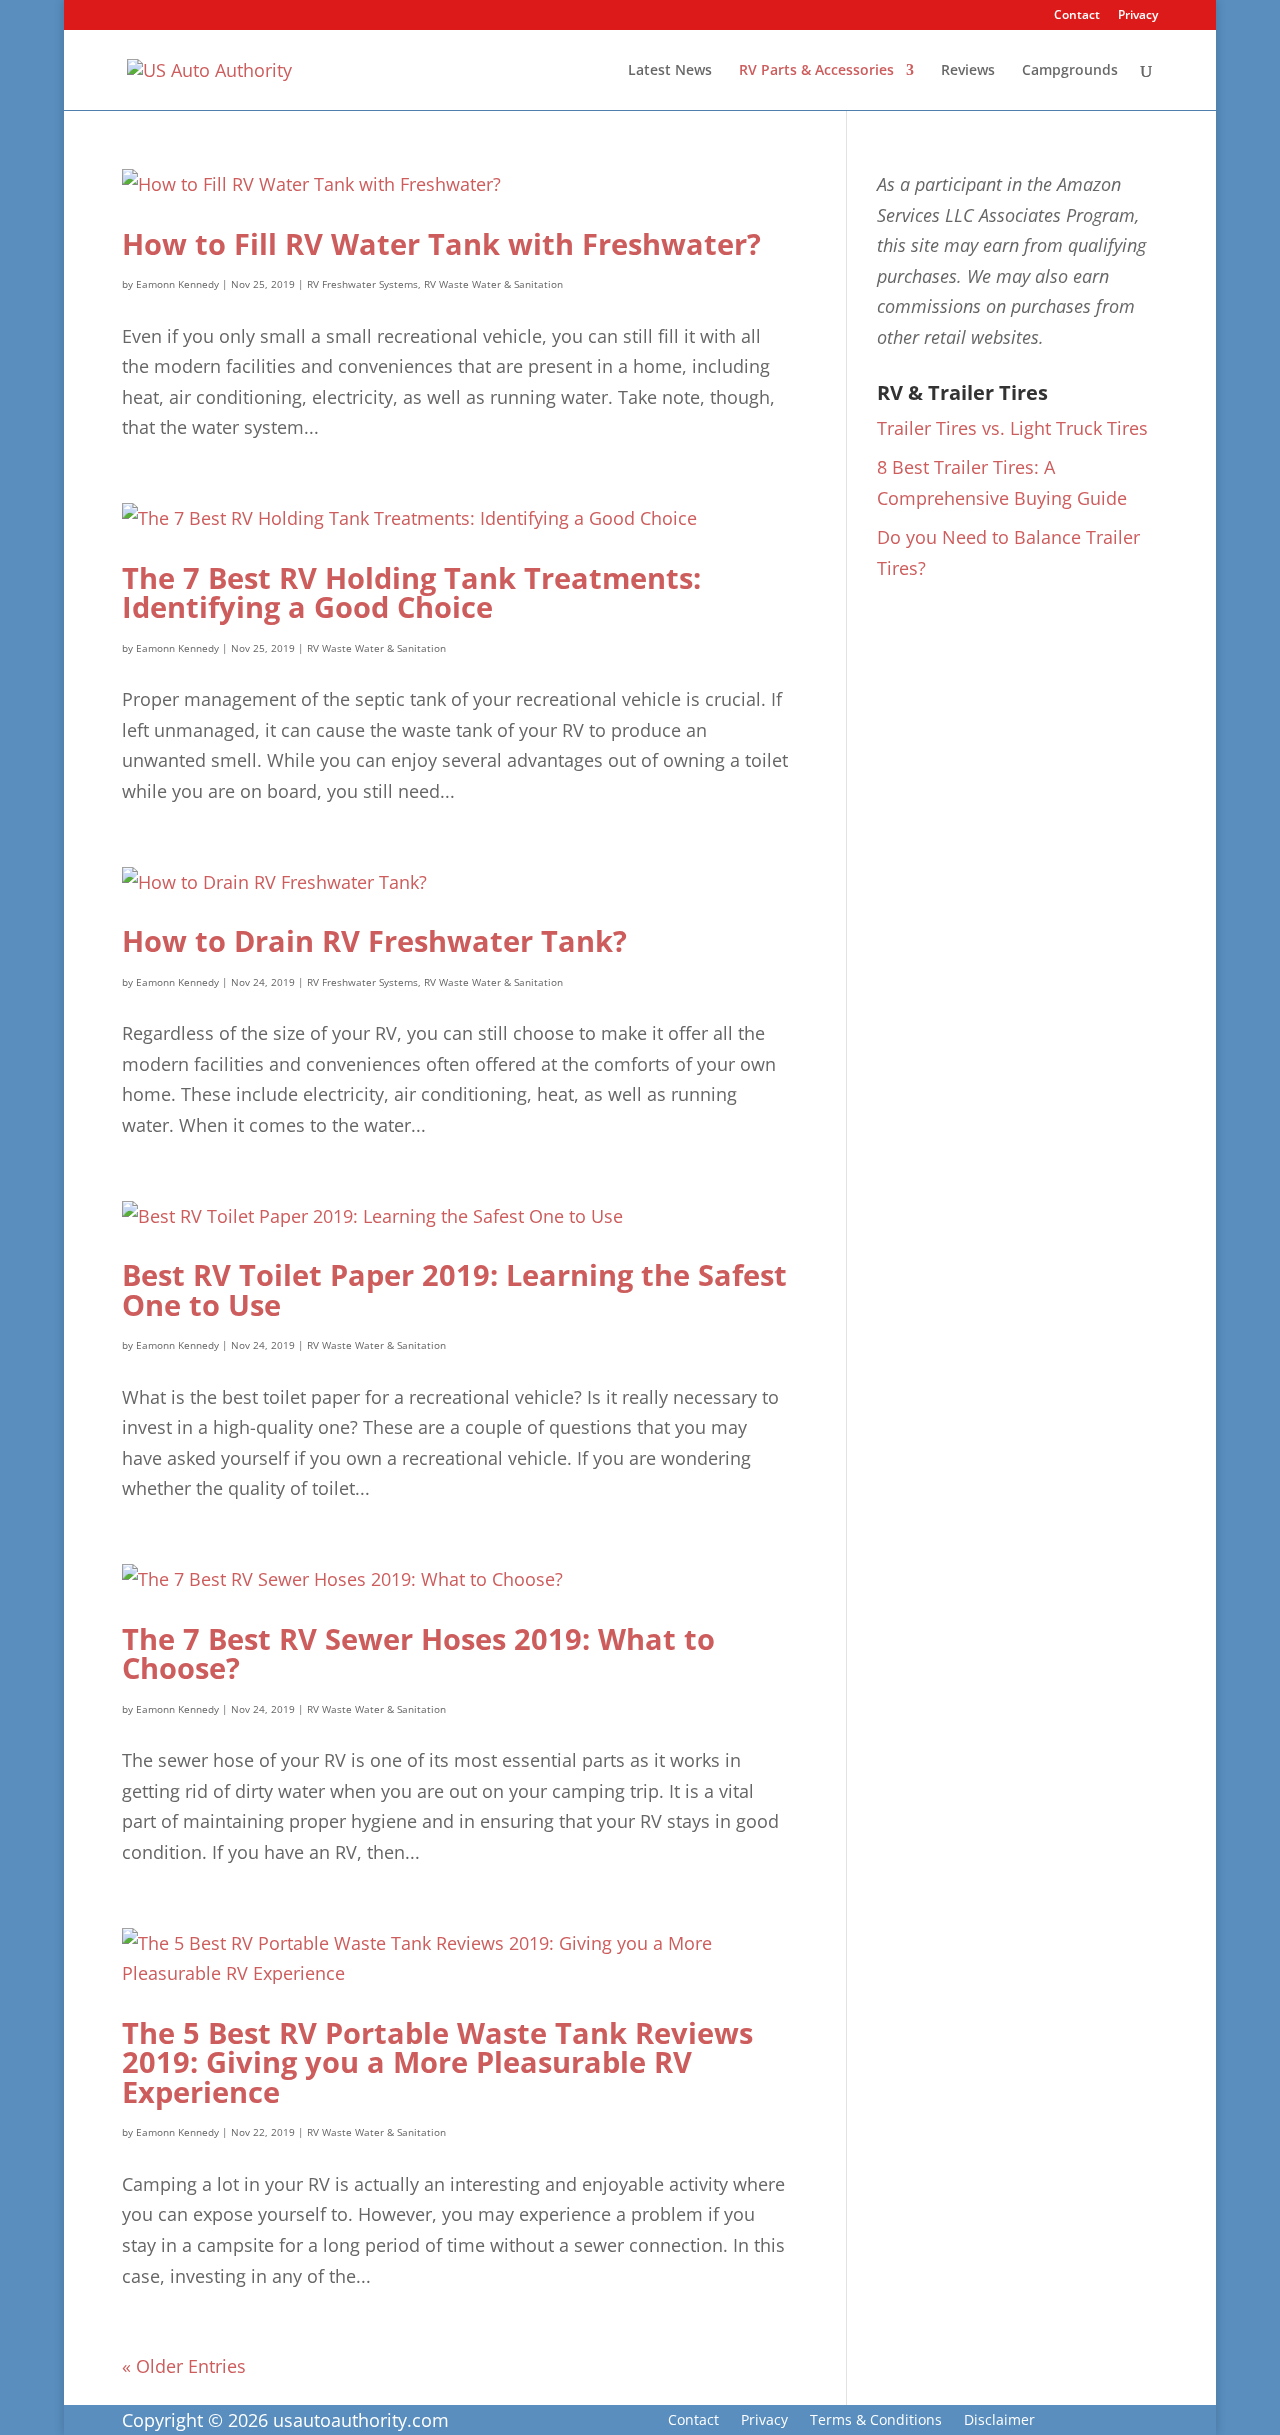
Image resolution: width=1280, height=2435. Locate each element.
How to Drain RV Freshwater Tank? (374, 941)
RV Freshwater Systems (362, 284)
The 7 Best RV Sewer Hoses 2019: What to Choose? (418, 1653)
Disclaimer (999, 2421)
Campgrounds (1070, 71)
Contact (1077, 16)
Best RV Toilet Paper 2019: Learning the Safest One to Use (454, 1289)
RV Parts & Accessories (816, 71)
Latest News (670, 71)
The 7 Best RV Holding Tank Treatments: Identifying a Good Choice (411, 592)
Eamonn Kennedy (177, 284)
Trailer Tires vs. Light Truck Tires (1012, 428)
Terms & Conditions (876, 2421)
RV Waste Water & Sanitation (493, 284)
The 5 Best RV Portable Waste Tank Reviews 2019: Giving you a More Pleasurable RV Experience (437, 2062)
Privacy (1138, 16)
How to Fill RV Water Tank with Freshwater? (441, 244)
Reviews (968, 71)
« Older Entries (184, 2366)
